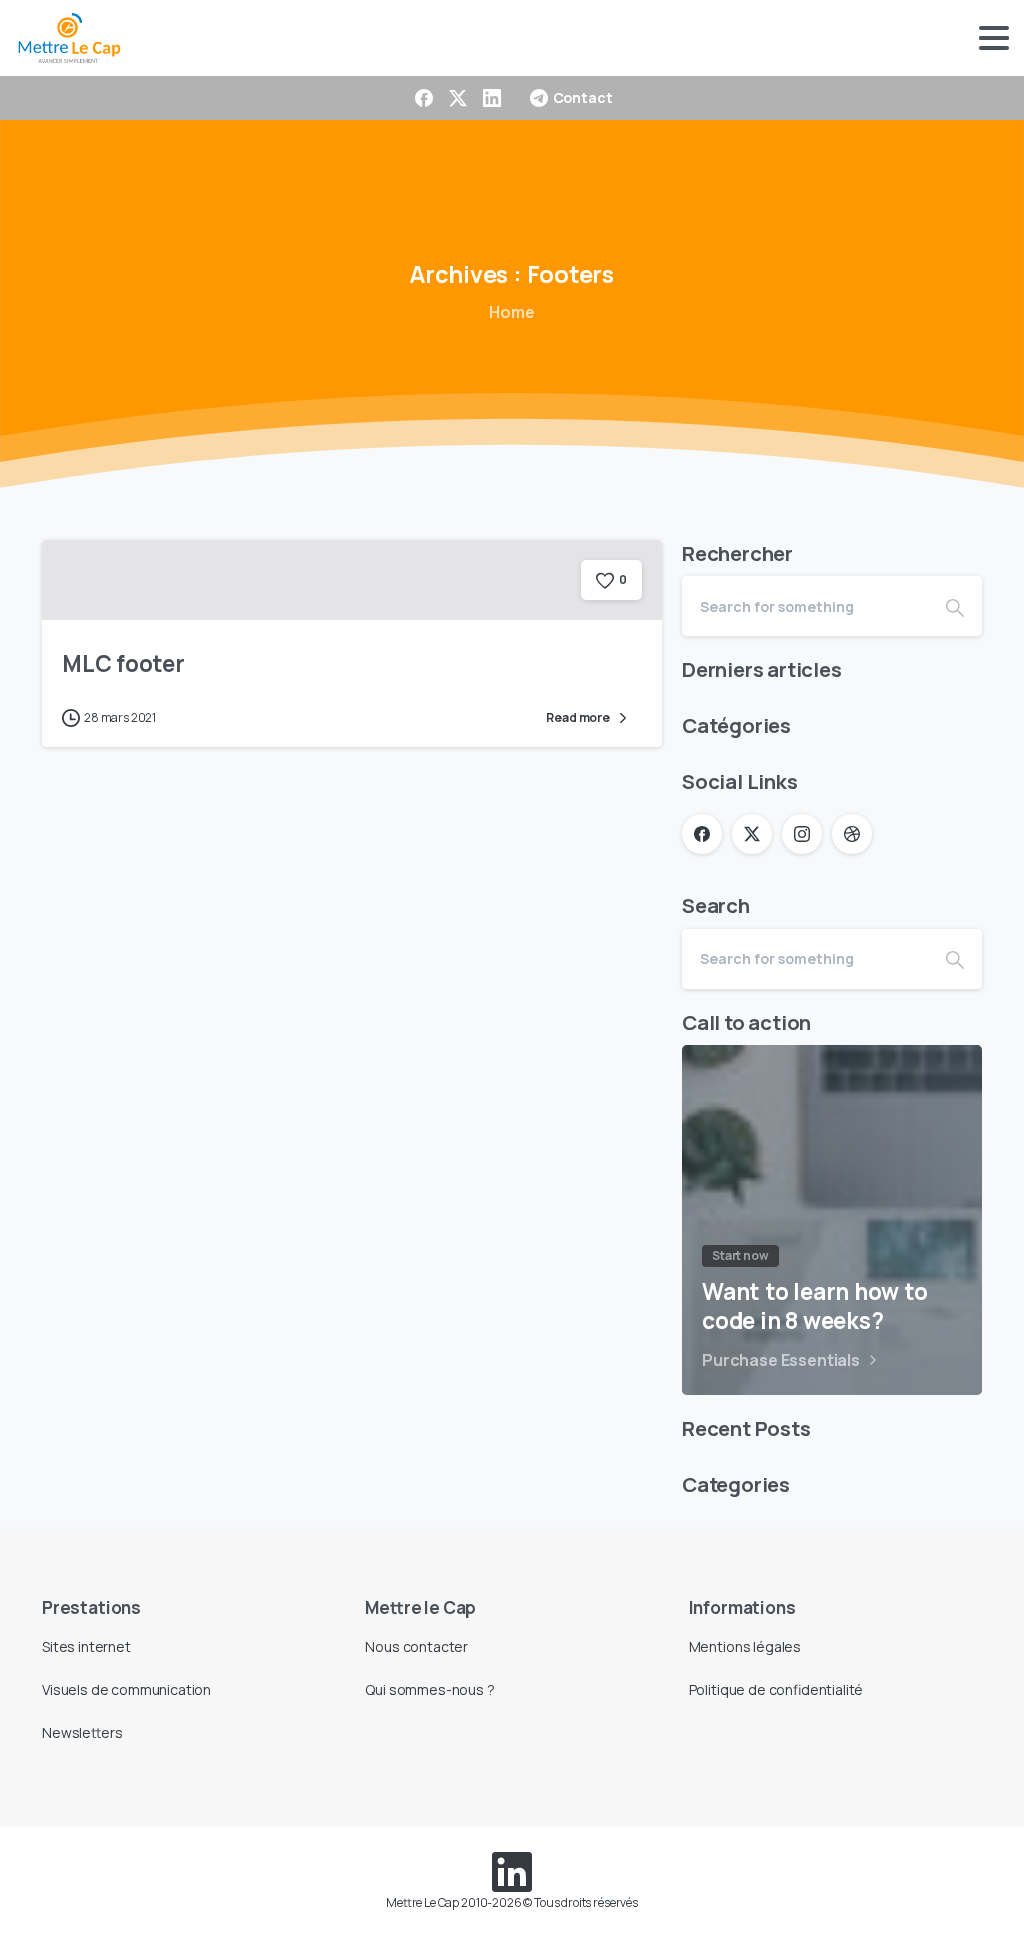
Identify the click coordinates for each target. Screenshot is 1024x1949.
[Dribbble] (852, 834)
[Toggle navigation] (994, 38)
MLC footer (123, 663)
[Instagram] (802, 834)
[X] (458, 98)
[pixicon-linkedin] (512, 1869)
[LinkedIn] (492, 98)
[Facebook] (424, 98)
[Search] (955, 606)
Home (511, 312)
